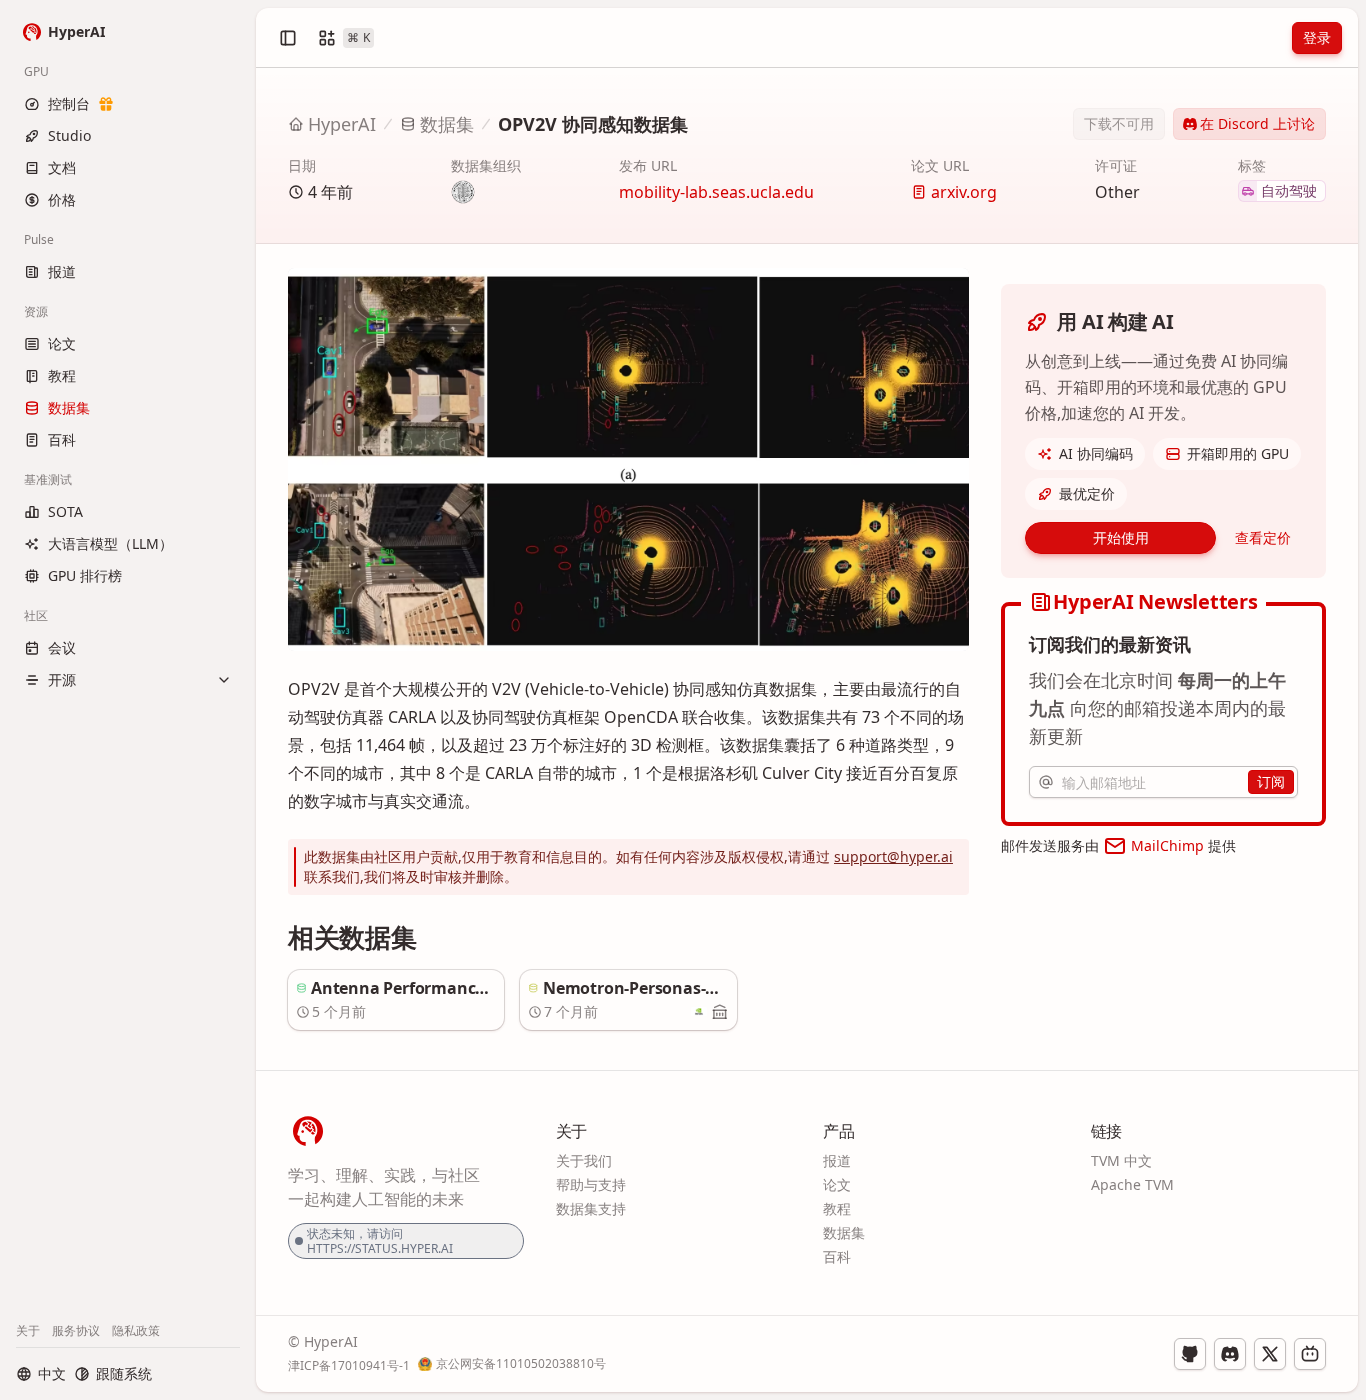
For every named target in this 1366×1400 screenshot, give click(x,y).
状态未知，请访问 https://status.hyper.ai (380, 1241)
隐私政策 (136, 1330)
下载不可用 (1119, 123)
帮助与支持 (591, 1184)
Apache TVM (1132, 1184)
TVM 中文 (1121, 1160)
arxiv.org (964, 192)
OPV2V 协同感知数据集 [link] (593, 124)
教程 (837, 1208)
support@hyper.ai (893, 856)
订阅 (1271, 781)
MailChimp (1167, 845)
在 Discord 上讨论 (1257, 123)
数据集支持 (591, 1208)
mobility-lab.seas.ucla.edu (716, 192)
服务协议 (76, 1330)
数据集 (447, 124)
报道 (837, 1160)
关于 (28, 1330)
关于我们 (584, 1160)
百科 (837, 1256)
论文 (837, 1184)
